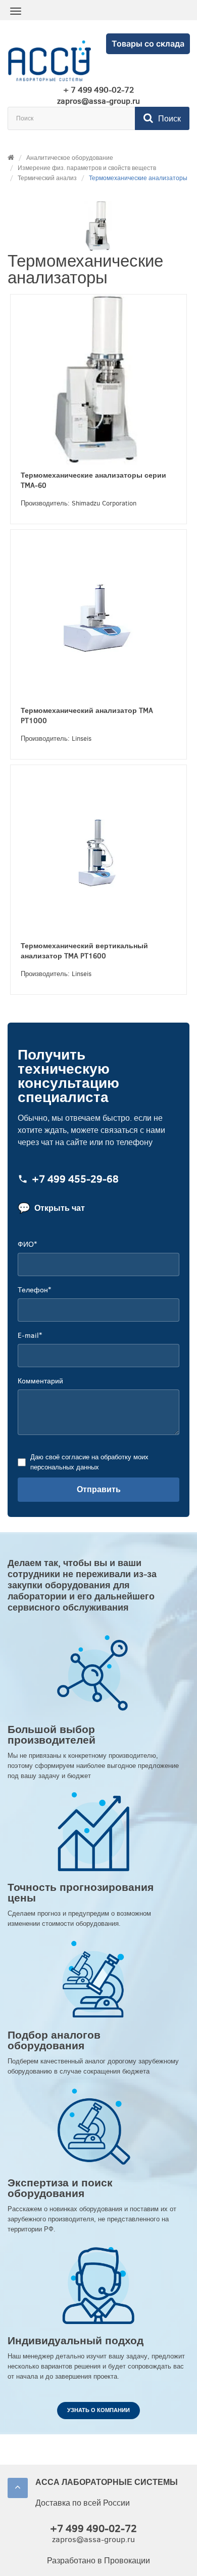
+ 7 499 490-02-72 (98, 90)
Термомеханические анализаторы (138, 178)
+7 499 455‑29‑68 (75, 1180)
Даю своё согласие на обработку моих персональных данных (89, 1462)
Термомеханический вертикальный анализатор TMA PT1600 (84, 951)
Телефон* (34, 1290)
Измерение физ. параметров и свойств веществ (87, 168)
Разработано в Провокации (98, 2561)
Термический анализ (47, 178)
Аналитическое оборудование (70, 158)
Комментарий (40, 1381)
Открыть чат (51, 1208)
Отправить (99, 1489)
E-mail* (30, 1336)
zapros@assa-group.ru (98, 101)
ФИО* (27, 1244)
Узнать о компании (98, 2410)
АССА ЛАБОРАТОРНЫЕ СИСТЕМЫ (107, 2482)
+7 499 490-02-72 (93, 2529)
